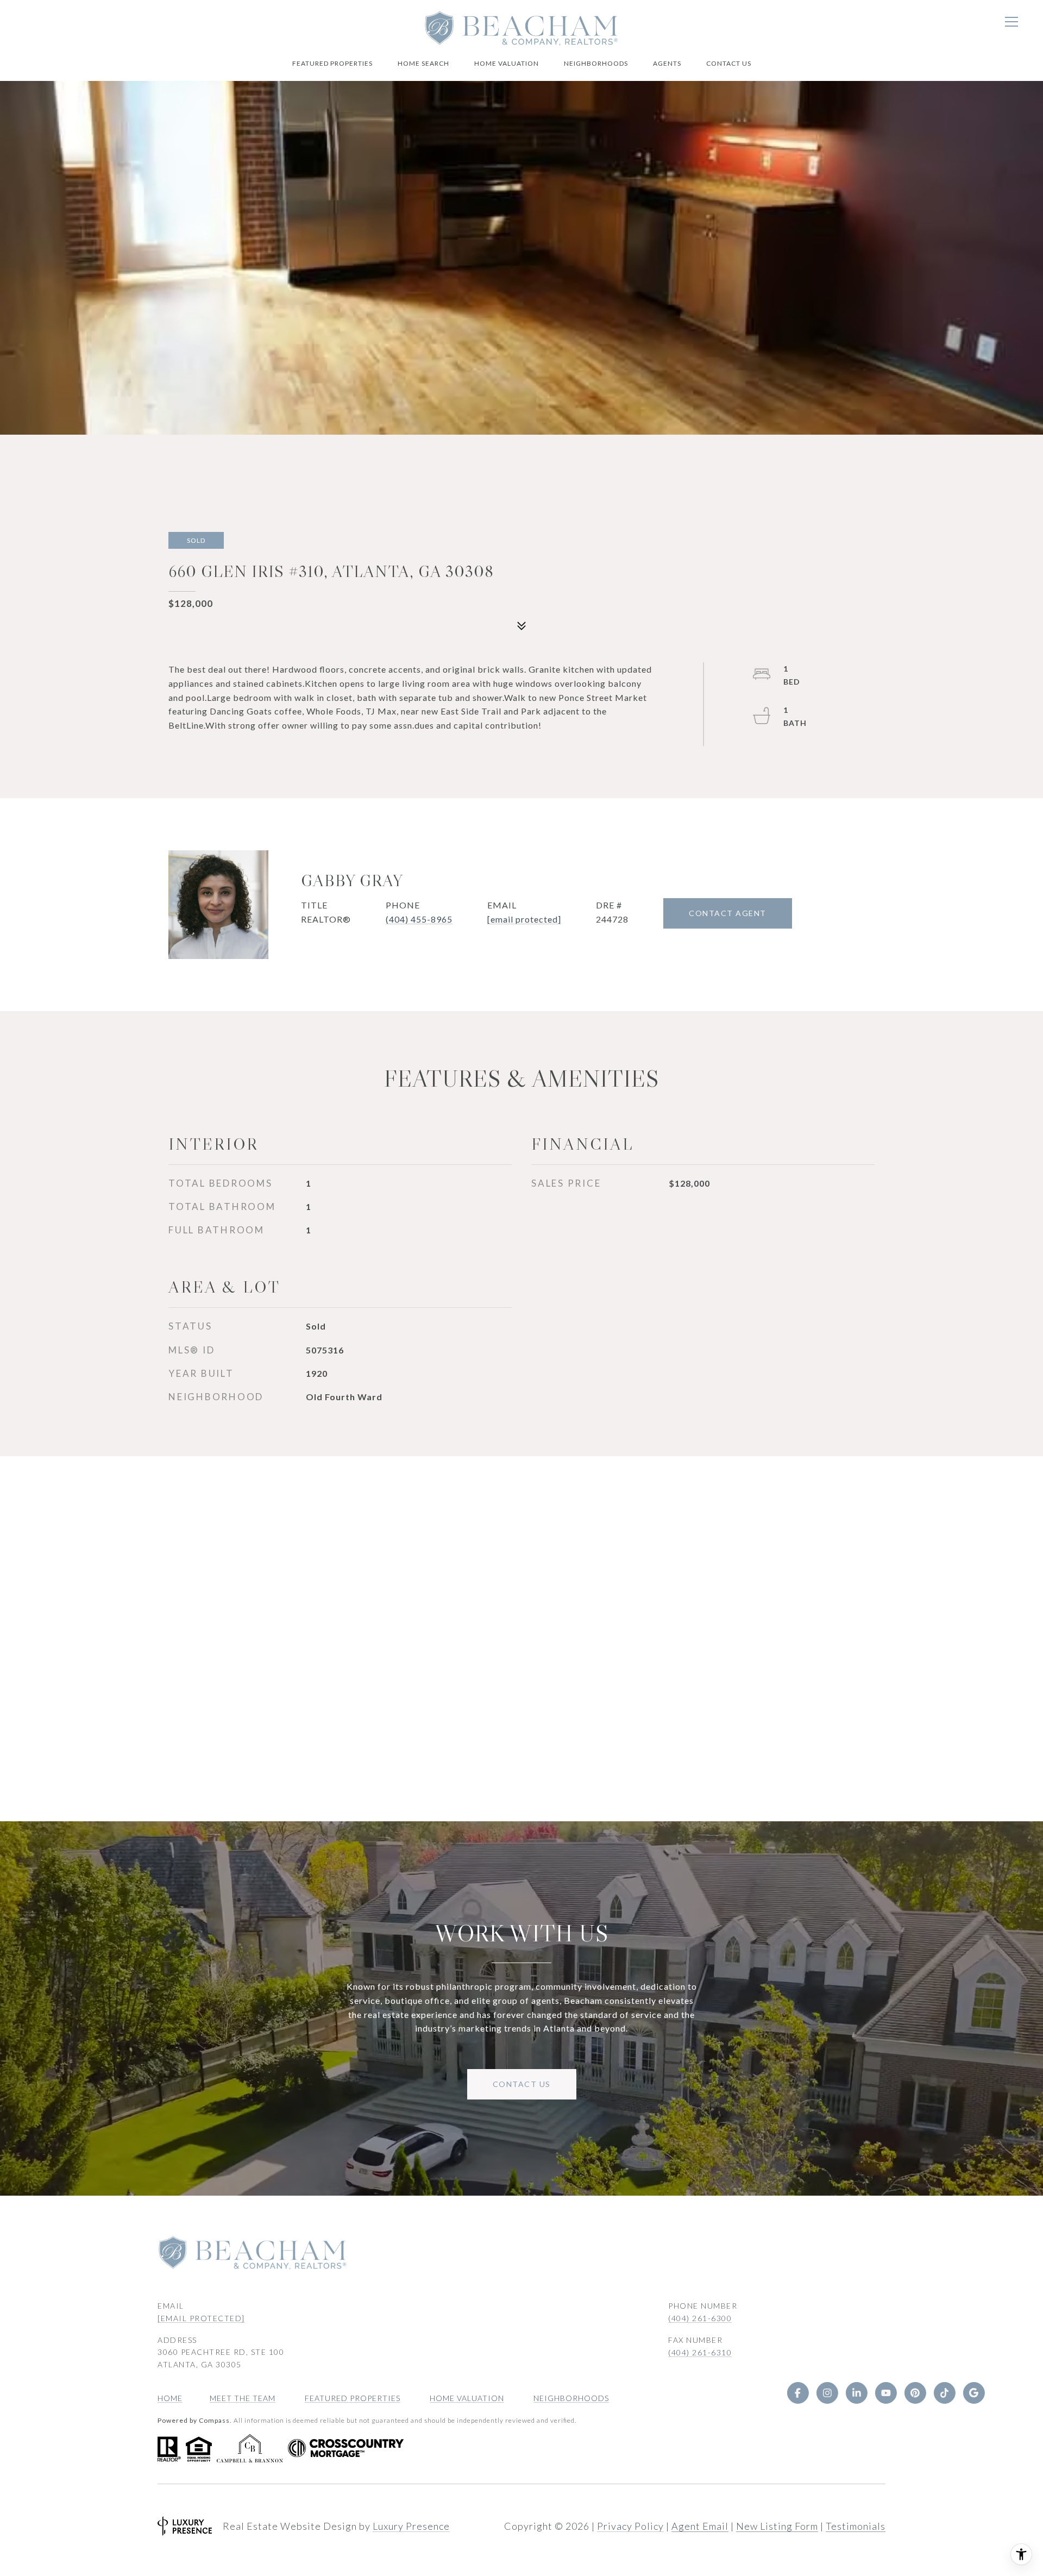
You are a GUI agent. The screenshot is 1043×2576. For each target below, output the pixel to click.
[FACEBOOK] (797, 2393)
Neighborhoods (596, 63)
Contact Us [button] (522, 2084)
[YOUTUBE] (885, 2393)
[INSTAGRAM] (827, 2393)
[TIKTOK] (944, 2393)
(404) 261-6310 (700, 2352)
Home (170, 2398)
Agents (667, 63)
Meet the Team (243, 2398)
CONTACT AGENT (728, 913)
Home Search (423, 63)
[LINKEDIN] (856, 2393)
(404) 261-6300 (700, 2318)
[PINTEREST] (915, 2393)
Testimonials (856, 2526)
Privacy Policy (630, 2526)
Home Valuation (507, 63)
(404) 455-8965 (419, 919)
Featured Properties (332, 63)
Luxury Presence (411, 2526)
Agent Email (700, 2526)
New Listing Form (777, 2526)
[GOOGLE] (973, 2393)
